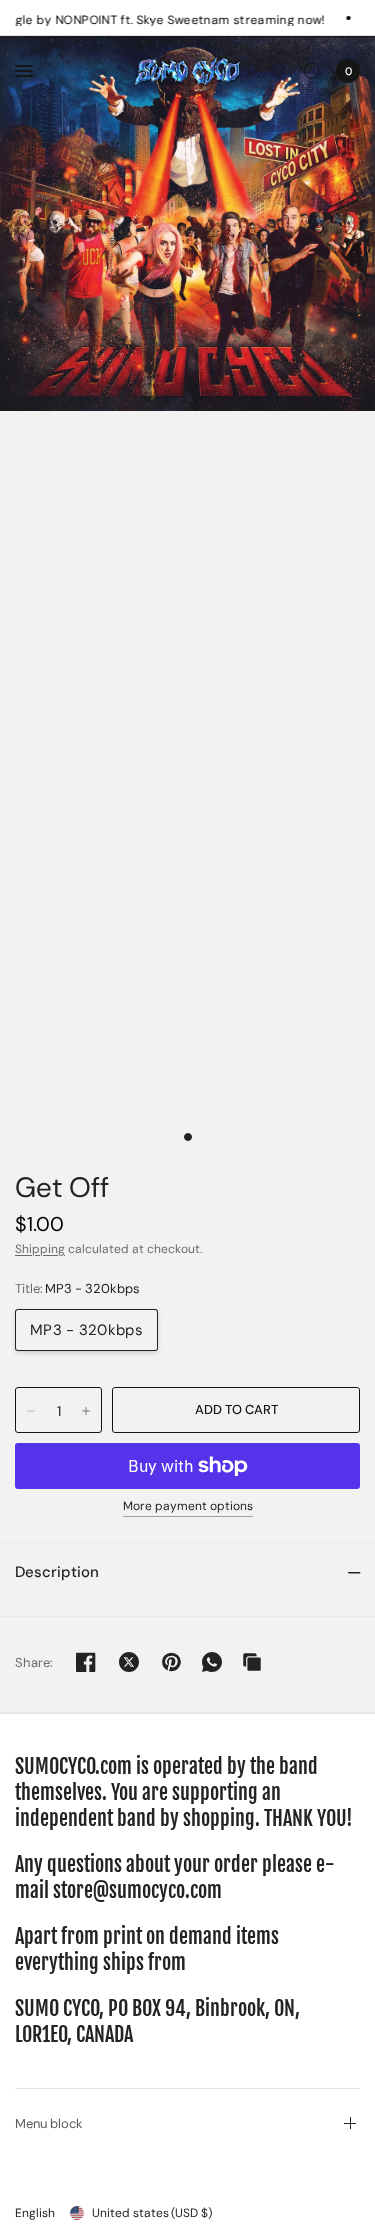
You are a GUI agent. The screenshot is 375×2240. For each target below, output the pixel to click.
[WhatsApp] (212, 1662)
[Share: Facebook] (86, 1662)
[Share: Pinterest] (172, 1662)
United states (152, 2213)
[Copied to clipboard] (252, 1662)
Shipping (40, 1249)
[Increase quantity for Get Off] (86, 1411)
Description (57, 1572)
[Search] (312, 71)
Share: (34, 1662)
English (35, 2213)
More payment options (188, 1506)
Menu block (49, 2123)
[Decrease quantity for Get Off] (31, 1411)
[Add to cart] (236, 1410)
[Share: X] (129, 1662)
